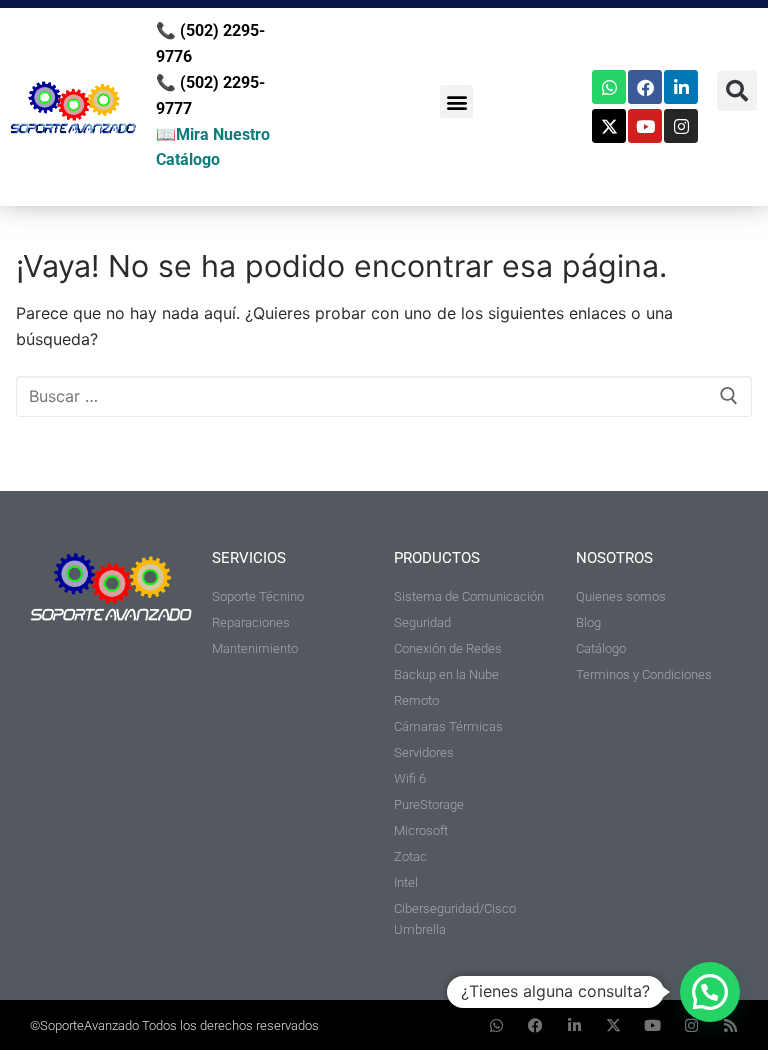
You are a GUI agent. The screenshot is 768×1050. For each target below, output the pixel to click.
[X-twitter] (609, 126)
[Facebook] (645, 87)
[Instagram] (681, 126)
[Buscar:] (384, 397)
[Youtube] (645, 126)
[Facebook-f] (535, 1025)
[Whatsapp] (609, 87)
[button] (456, 101)
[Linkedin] (681, 87)
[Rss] (730, 1025)
